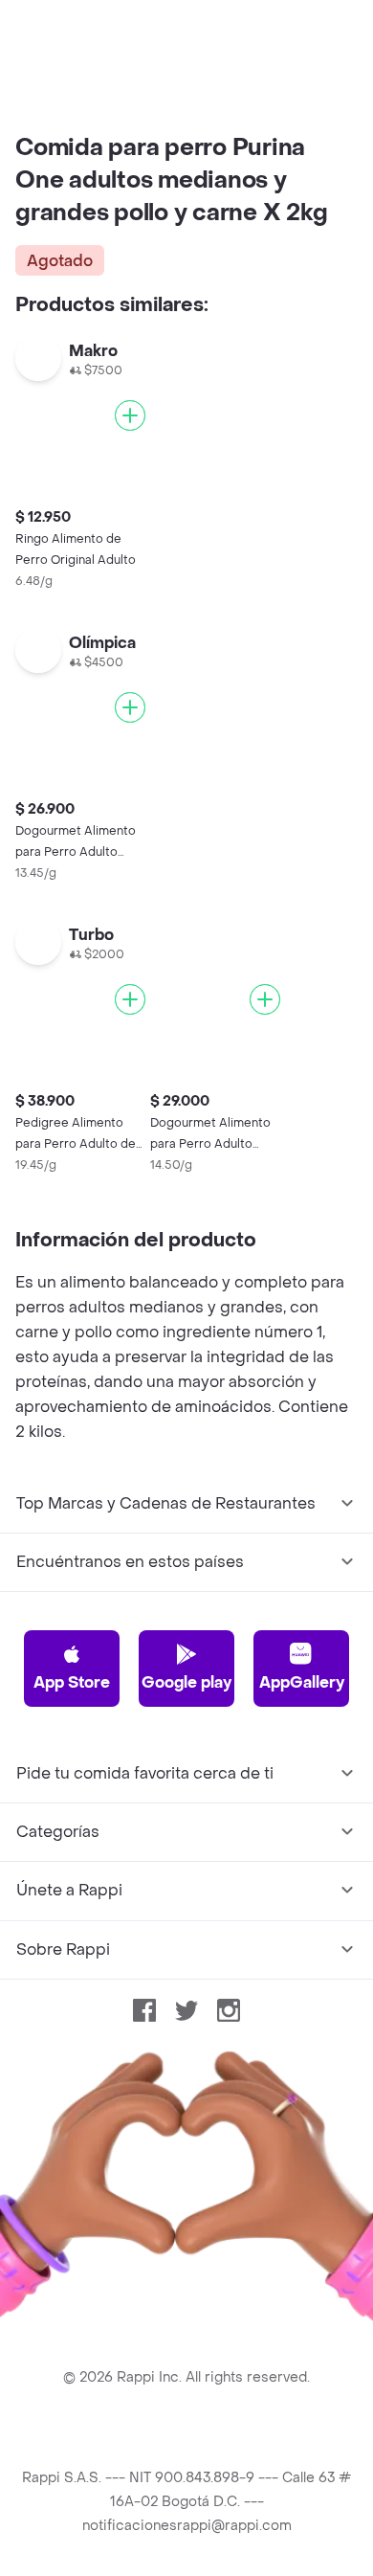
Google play (186, 1682)
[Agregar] (130, 415)
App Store (72, 1682)
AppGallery (302, 1682)
